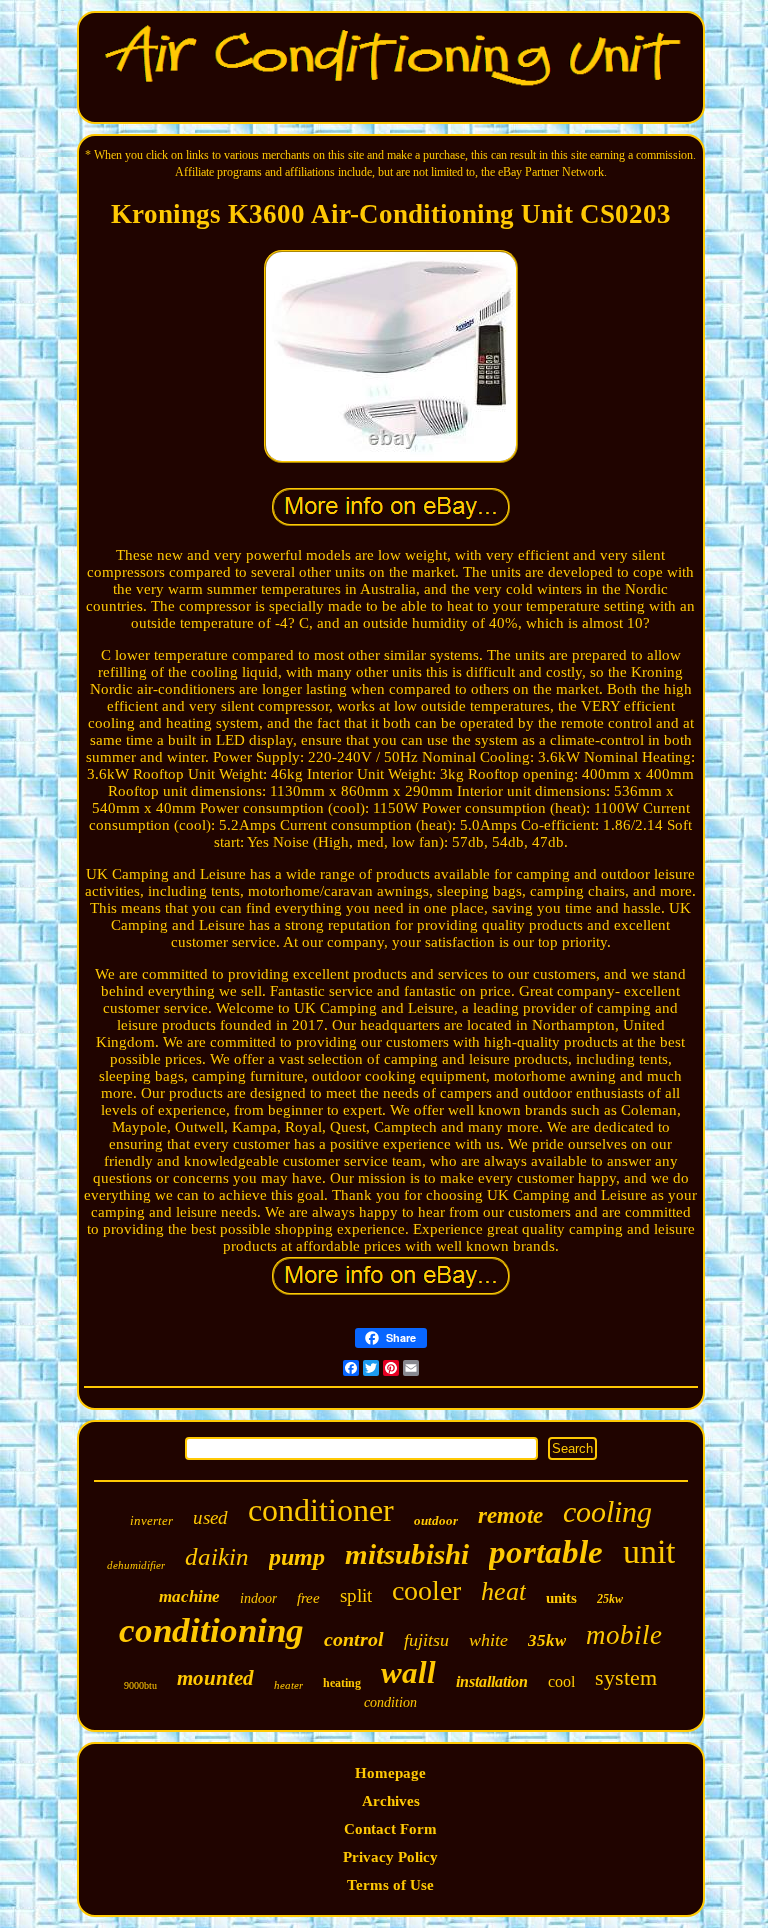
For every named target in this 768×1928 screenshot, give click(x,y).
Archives (391, 1801)
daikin (217, 1556)
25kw (610, 1599)
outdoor (436, 1520)
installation (492, 1681)
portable (546, 1552)
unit (649, 1551)
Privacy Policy (390, 1857)
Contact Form (390, 1829)
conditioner (321, 1510)
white (488, 1640)
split (356, 1595)
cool (561, 1681)
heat (503, 1591)
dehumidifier (136, 1565)
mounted (215, 1678)
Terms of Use (390, 1885)
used (210, 1517)
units (561, 1598)
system (626, 1677)
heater (288, 1685)
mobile (624, 1635)
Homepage (390, 1773)
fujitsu (426, 1640)
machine (189, 1596)
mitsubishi (407, 1554)
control (354, 1639)
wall (408, 1672)
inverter (151, 1520)
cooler (426, 1590)
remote (510, 1515)
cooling (607, 1511)
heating (342, 1683)
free (308, 1598)
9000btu (140, 1685)
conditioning (211, 1630)
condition (390, 1702)
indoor (258, 1598)
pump (297, 1557)
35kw (547, 1640)
